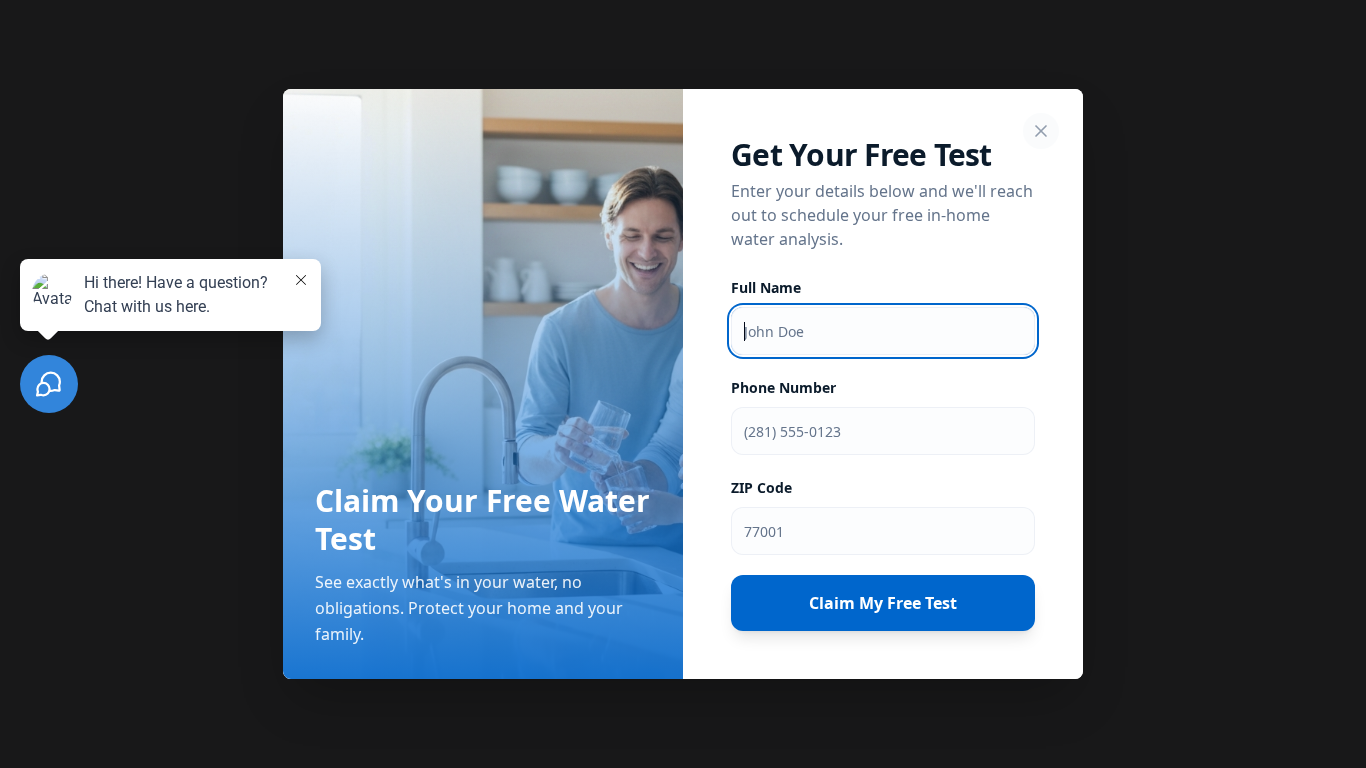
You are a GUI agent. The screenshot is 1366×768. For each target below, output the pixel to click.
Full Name (766, 287)
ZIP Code (761, 487)
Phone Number (783, 387)
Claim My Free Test (883, 603)
